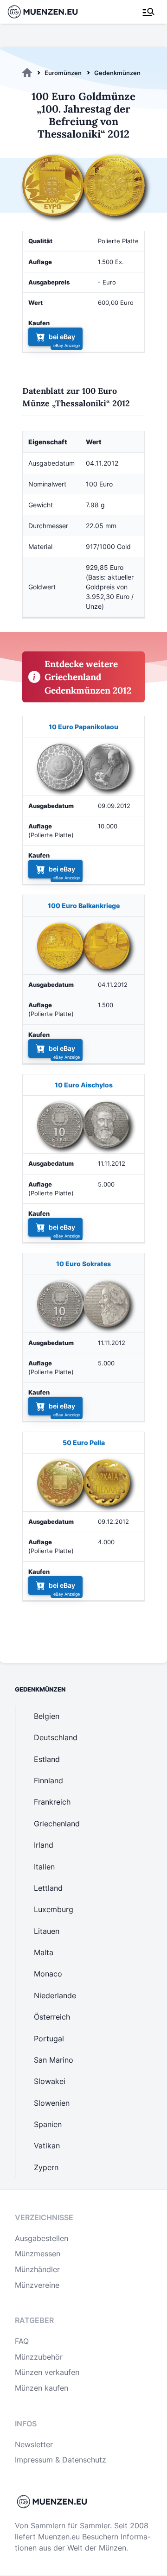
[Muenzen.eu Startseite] (48, 12)
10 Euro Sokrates (83, 1264)
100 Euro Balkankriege (84, 906)
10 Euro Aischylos (84, 1085)
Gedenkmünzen (117, 73)
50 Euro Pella (84, 1443)
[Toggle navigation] (148, 12)
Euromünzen (63, 73)
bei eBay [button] (62, 337)
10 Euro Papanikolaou (83, 727)
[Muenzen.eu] (27, 73)
